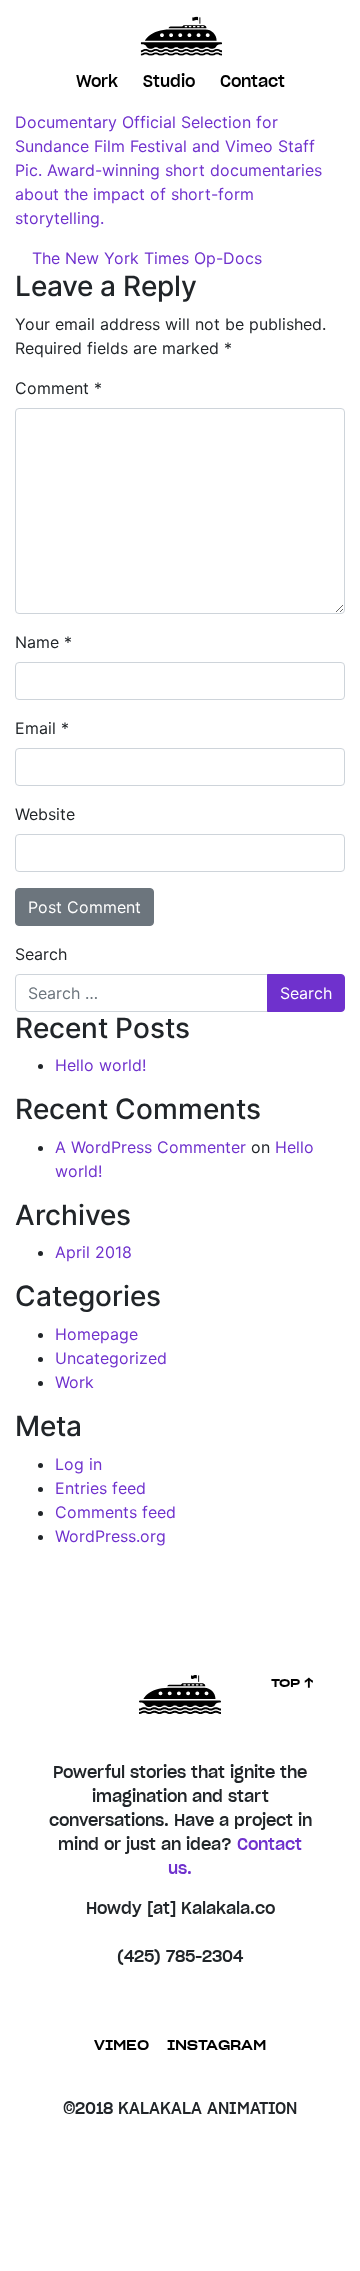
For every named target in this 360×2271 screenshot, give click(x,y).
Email (42, 728)
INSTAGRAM (216, 2046)
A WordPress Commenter (150, 1147)
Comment (58, 388)
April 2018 (93, 1252)
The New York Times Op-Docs (144, 258)
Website (45, 814)
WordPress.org (110, 1536)
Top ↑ (293, 1683)
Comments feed (115, 1512)
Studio (169, 82)
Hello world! (100, 1065)
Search (41, 954)
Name (43, 642)
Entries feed (100, 1488)
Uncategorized (111, 1358)
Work (97, 82)
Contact (252, 82)
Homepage (96, 1334)
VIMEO (121, 2046)
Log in (78, 1464)
